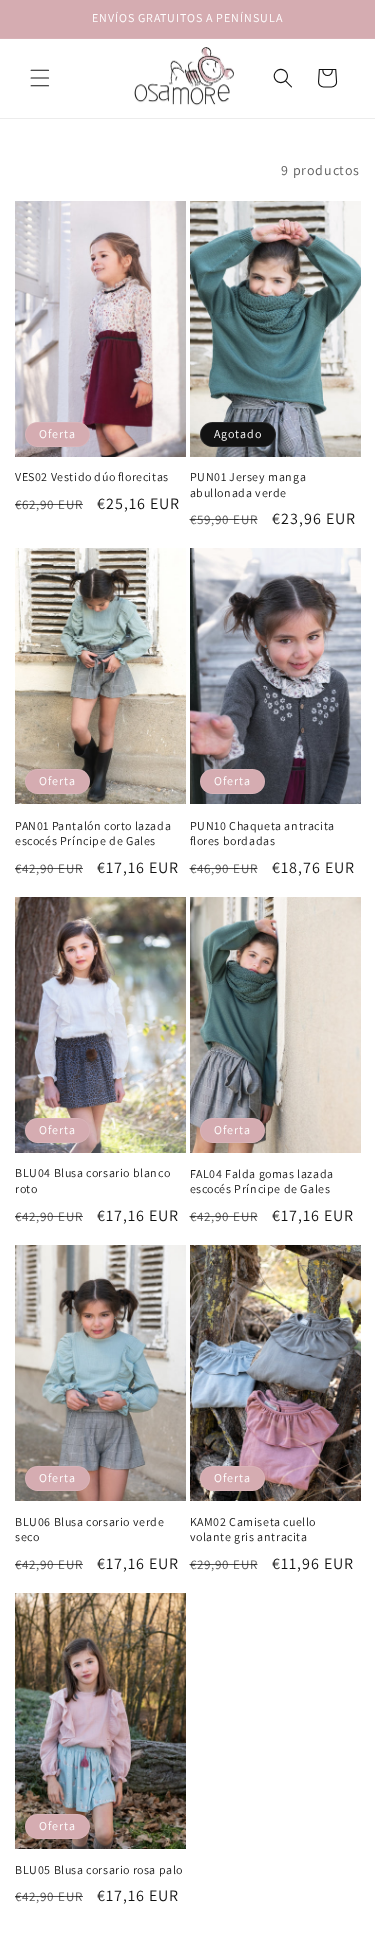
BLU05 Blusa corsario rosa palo (99, 1869)
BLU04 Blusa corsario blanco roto (92, 1180)
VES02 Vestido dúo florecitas (92, 476)
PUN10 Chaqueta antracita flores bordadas (262, 833)
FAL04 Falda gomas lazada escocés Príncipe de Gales (262, 1181)
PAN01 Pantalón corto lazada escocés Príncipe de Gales (93, 833)
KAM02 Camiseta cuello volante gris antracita (253, 1529)
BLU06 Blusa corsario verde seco (90, 1529)
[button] (40, 78)
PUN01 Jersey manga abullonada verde (248, 484)
